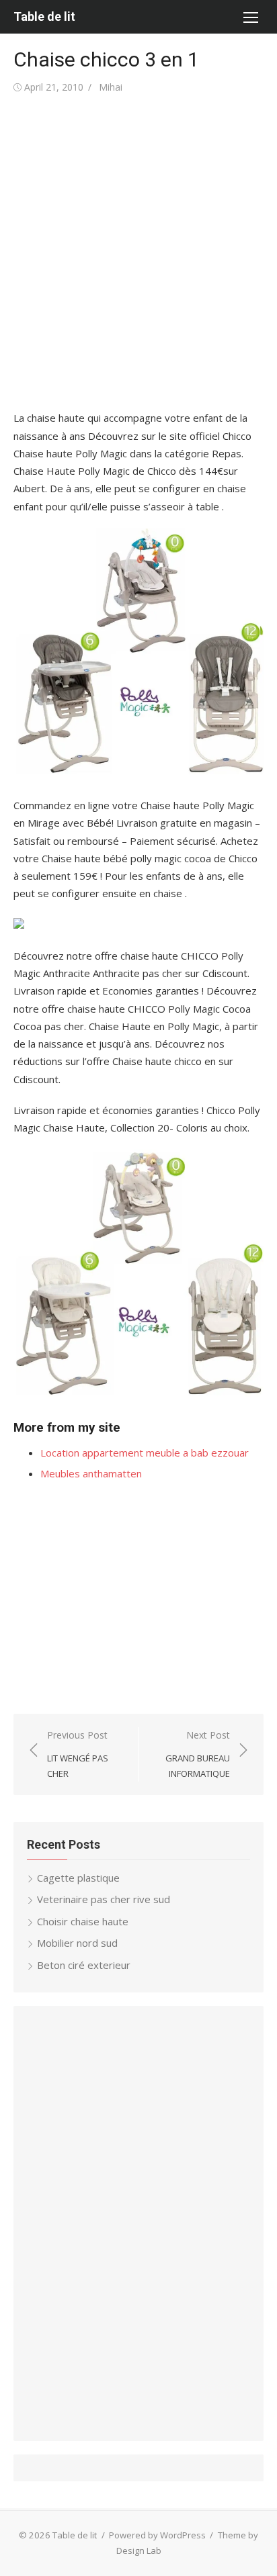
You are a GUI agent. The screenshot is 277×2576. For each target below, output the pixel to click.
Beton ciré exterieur (84, 1965)
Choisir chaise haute (83, 1921)
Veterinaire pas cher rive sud (104, 1899)
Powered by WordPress (157, 2535)
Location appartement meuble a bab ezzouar (145, 1453)
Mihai (111, 87)
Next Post (198, 1754)
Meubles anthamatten (91, 1473)
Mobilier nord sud (77, 1943)
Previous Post (78, 1754)
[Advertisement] (138, 252)
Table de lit (44, 16)
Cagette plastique (78, 1878)
